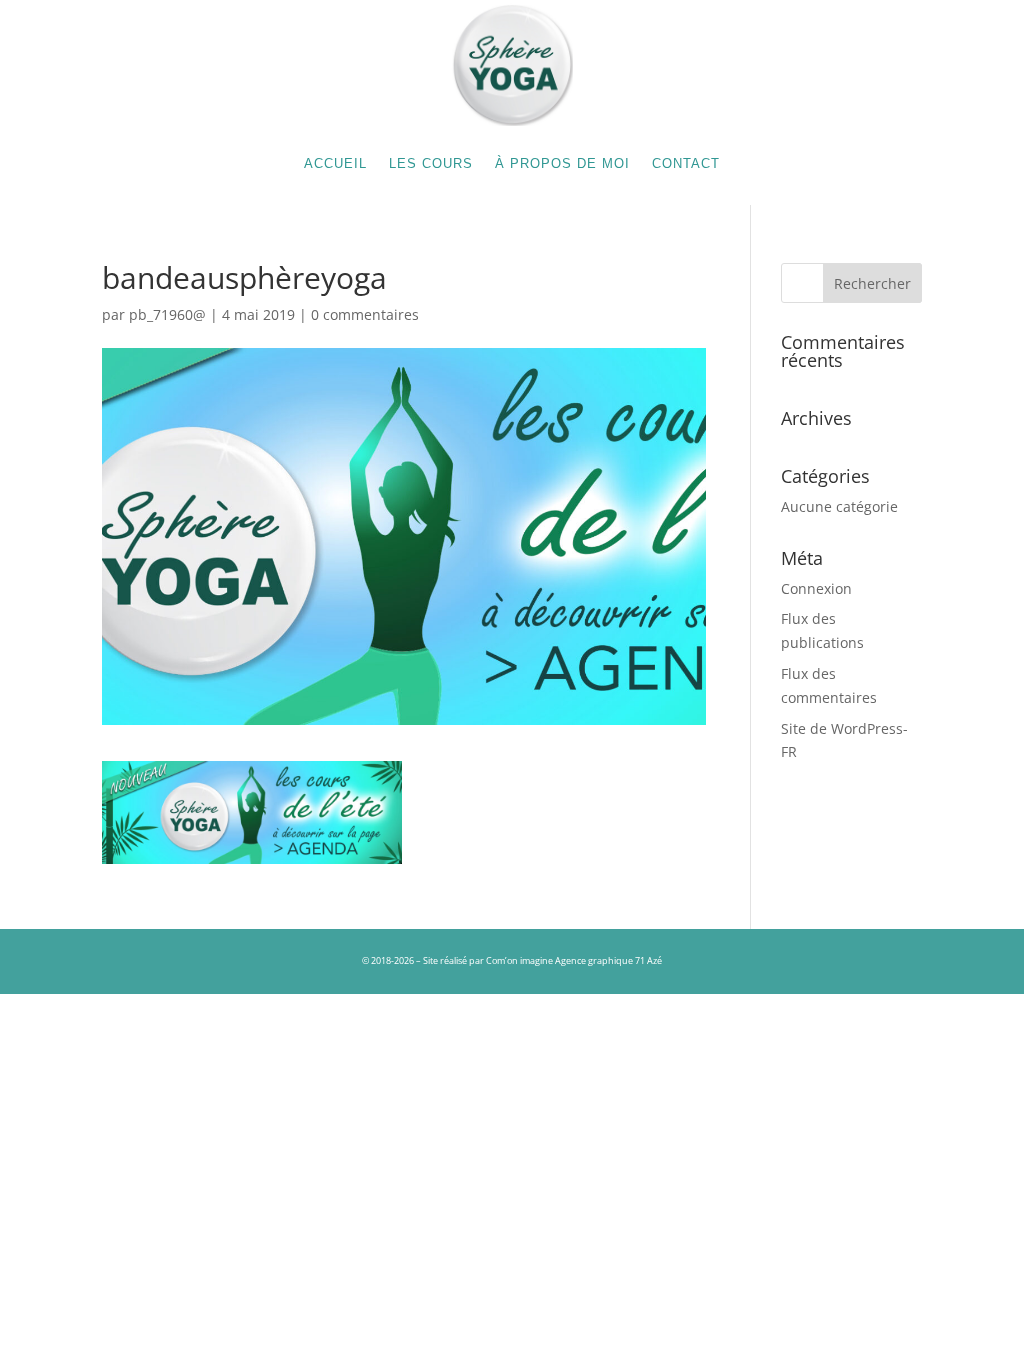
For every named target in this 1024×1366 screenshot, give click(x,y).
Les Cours (431, 163)
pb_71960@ (167, 314)
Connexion (816, 588)
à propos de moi (562, 163)
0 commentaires (365, 314)
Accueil (335, 163)
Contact (686, 163)
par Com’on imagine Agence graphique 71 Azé (565, 960)
